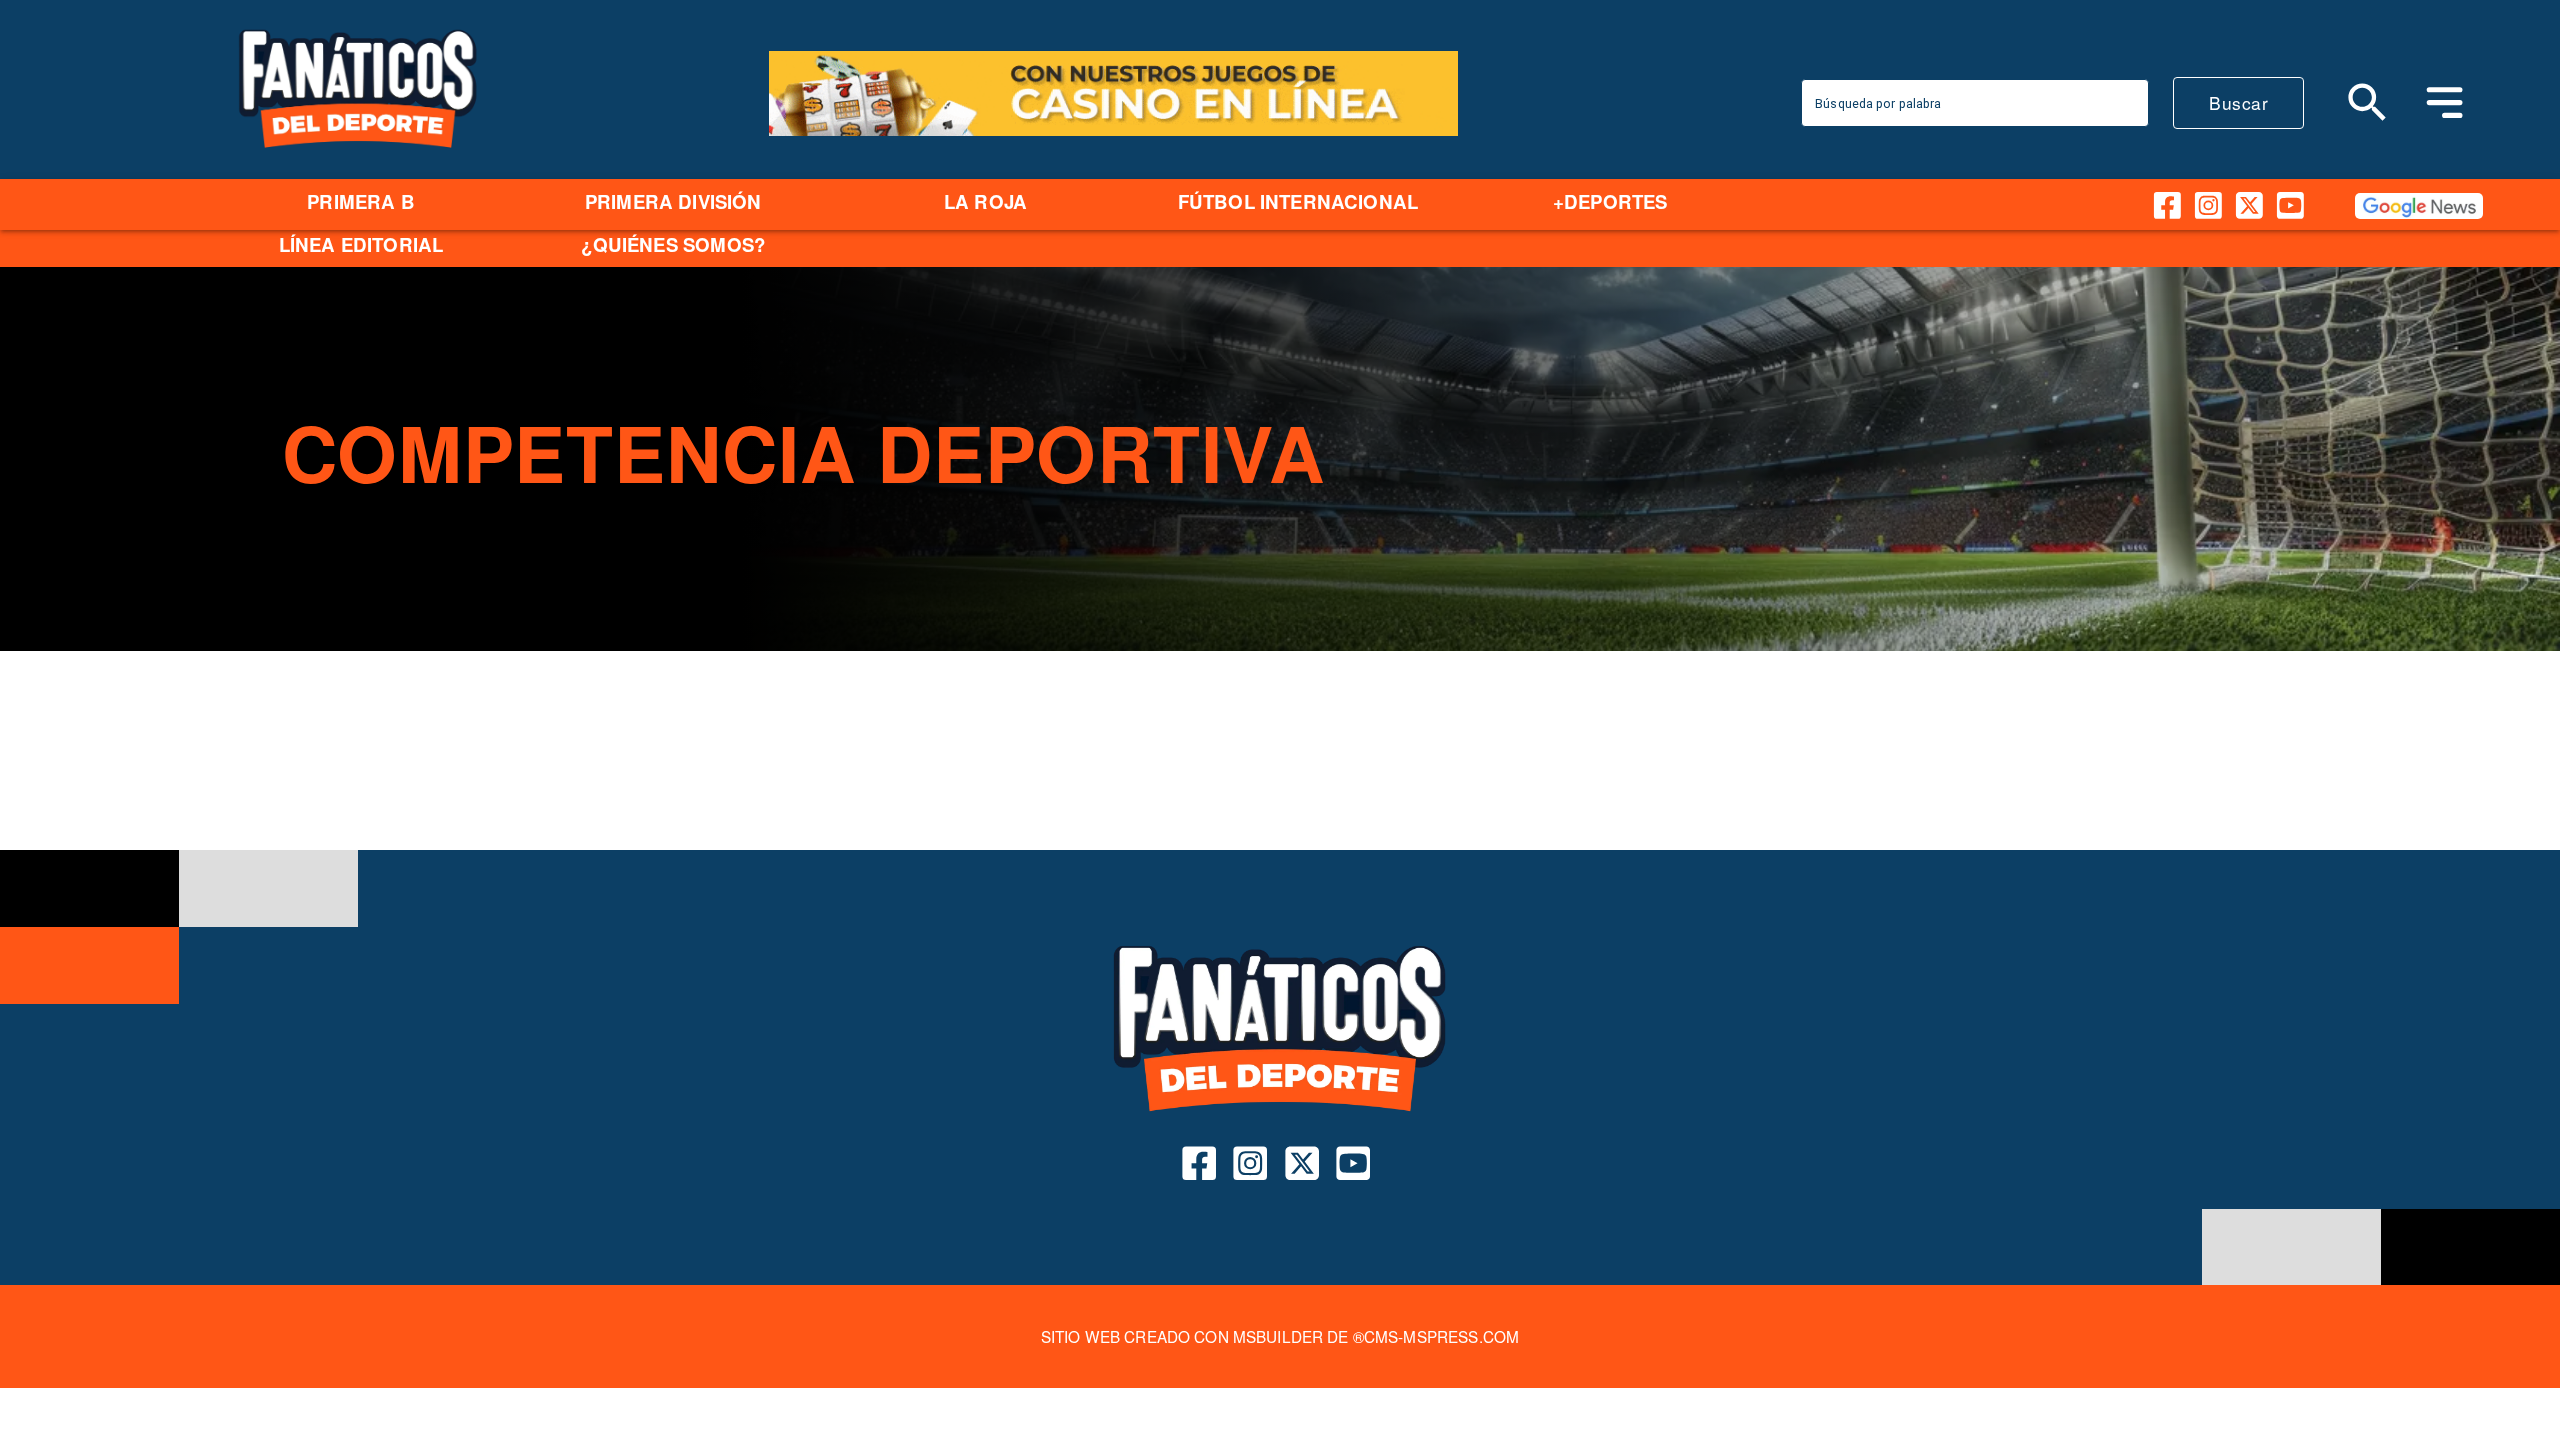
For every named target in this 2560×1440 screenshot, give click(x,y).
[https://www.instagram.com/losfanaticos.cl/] (2208, 205)
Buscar (2238, 102)
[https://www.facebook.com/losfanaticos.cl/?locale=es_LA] (2167, 205)
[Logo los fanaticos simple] (358, 170)
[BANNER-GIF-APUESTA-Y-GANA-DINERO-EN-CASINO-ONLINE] (1113, 133)
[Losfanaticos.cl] (2368, 102)
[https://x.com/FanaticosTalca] (2249, 205)
